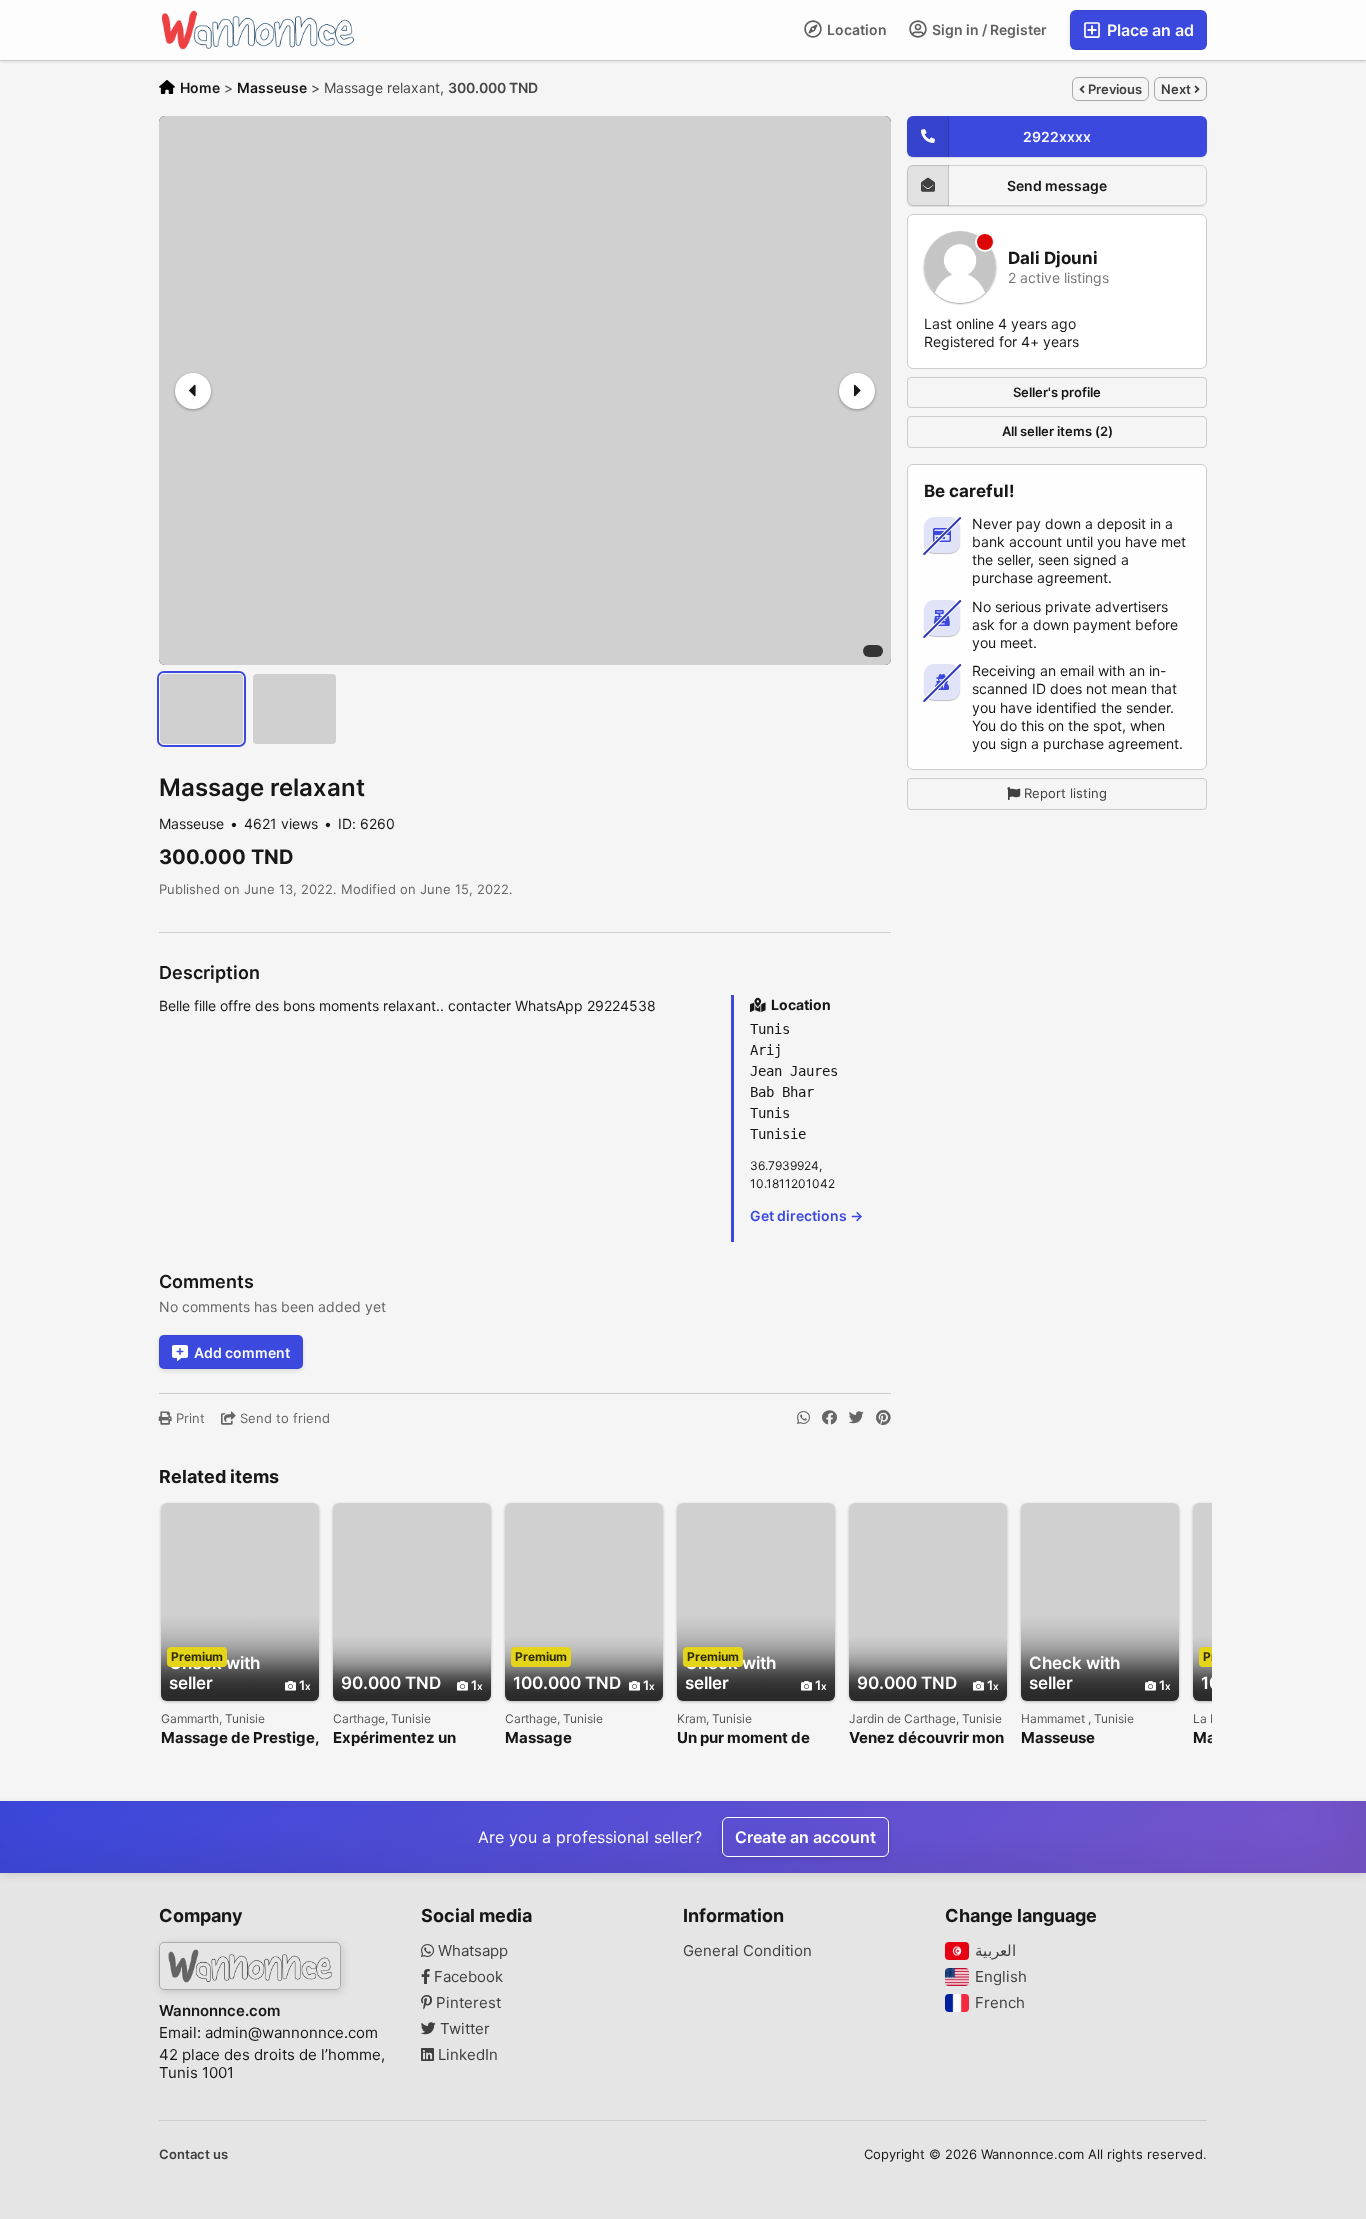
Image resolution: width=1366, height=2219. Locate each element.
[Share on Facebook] (829, 1418)
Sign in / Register (988, 29)
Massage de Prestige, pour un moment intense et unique (240, 1738)
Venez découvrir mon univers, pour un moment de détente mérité (926, 1738)
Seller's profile (1057, 391)
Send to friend (283, 1418)
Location (855, 29)
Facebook (466, 1977)
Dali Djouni (1053, 258)
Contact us (193, 2154)
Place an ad (1148, 30)
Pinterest (466, 2003)
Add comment (242, 1352)
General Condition (747, 1951)
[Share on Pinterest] (883, 1418)
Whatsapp (471, 1951)
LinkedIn (466, 2055)
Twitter (463, 2029)
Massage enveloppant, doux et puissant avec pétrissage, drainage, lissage (582, 1738)
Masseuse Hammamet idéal (1083, 1738)
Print (188, 1418)
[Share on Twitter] (856, 1418)
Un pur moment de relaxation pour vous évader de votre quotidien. (751, 1738)
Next (1177, 89)
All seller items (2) (1057, 431)
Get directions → (806, 1215)
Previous (1113, 89)
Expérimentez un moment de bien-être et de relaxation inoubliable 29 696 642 (410, 1738)
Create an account (805, 1837)
